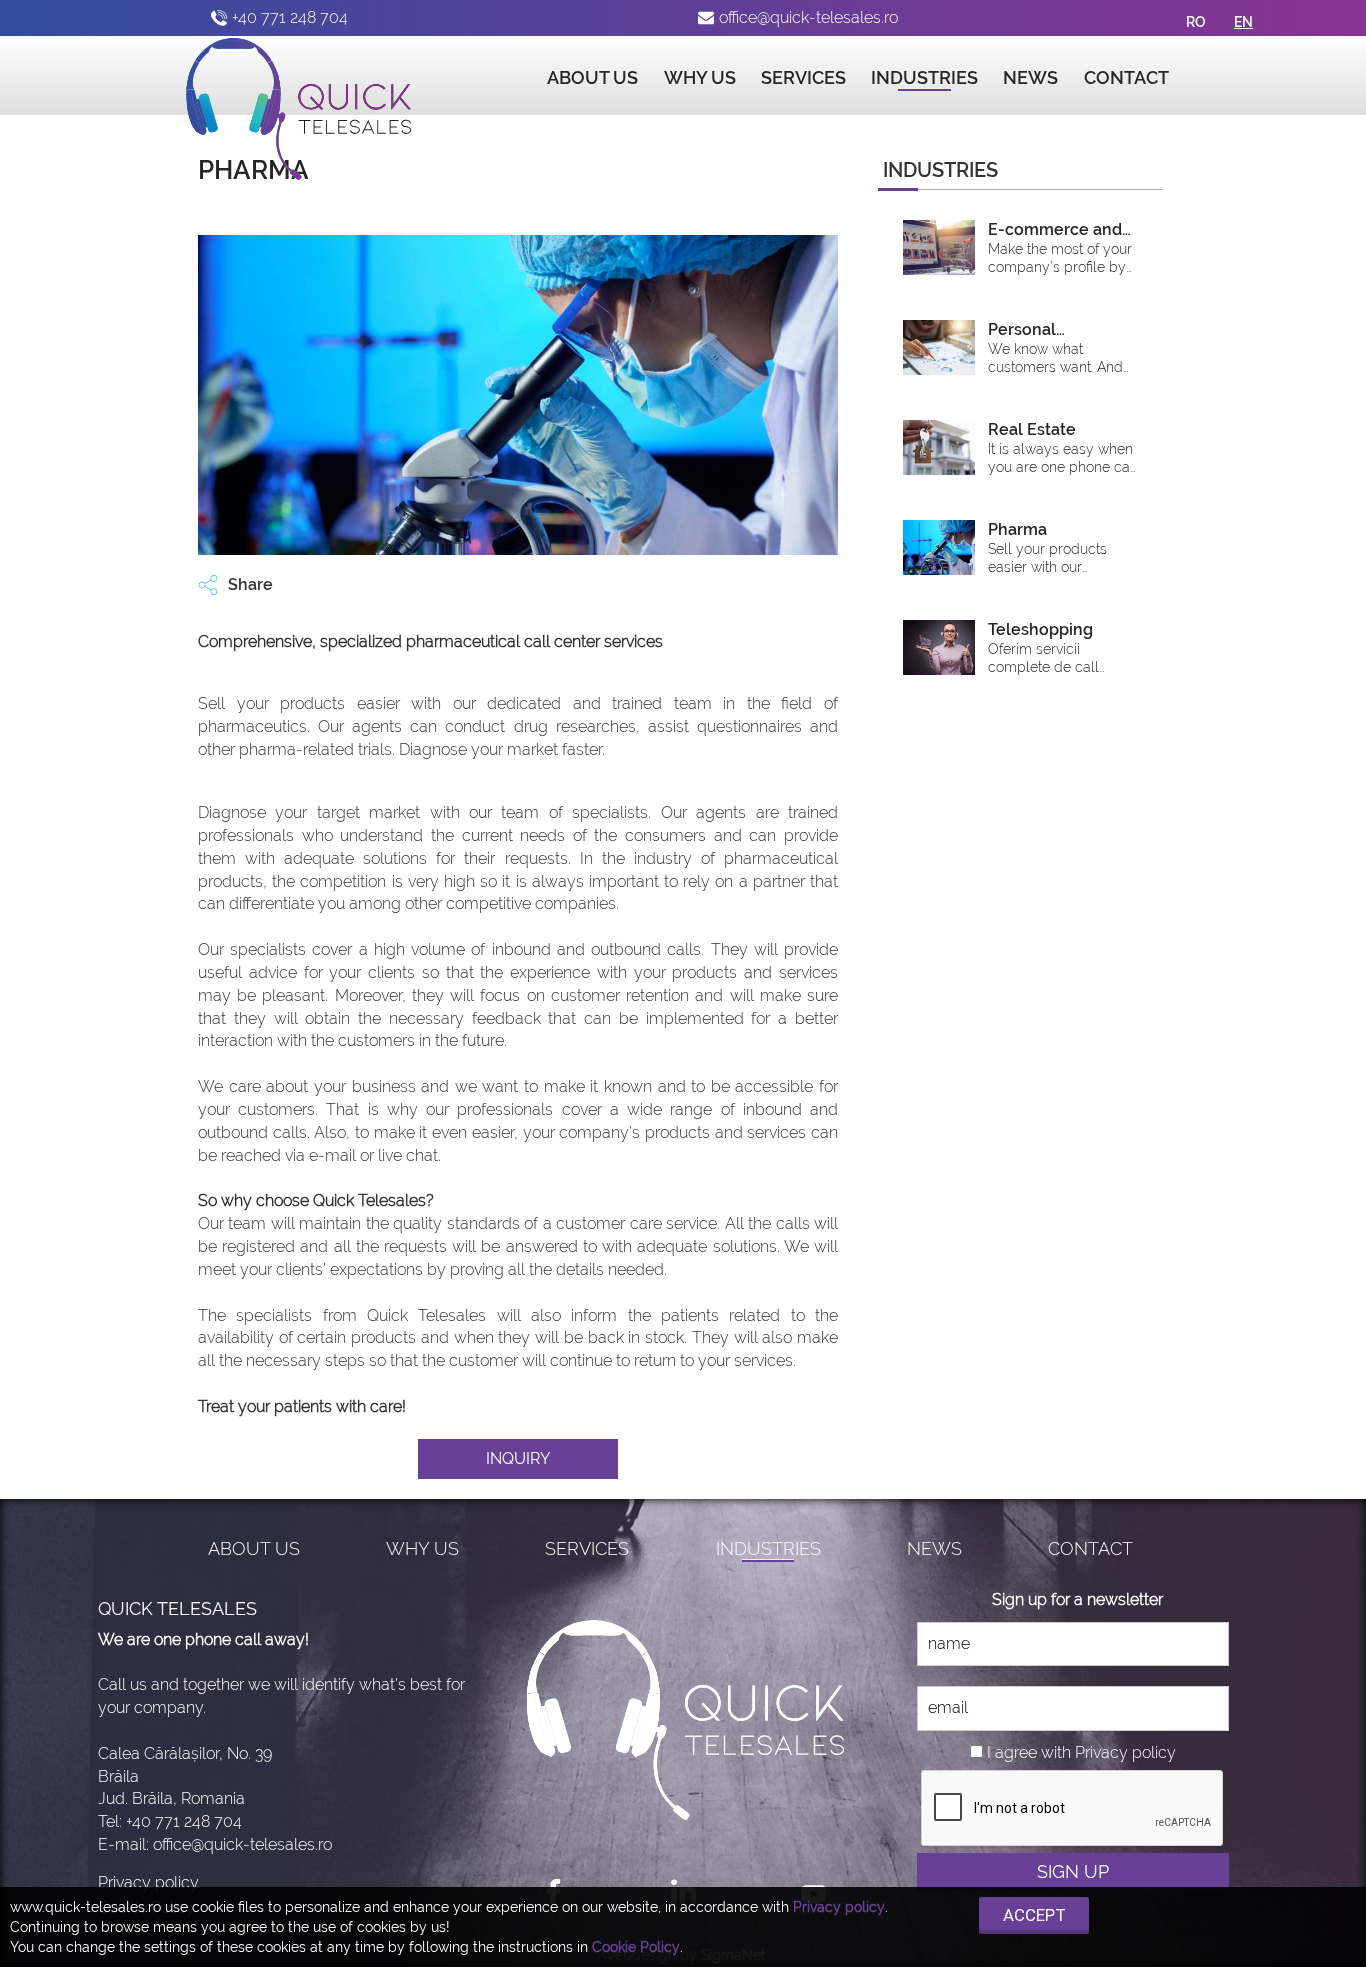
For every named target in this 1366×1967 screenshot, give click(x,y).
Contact (1126, 77)
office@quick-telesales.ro (808, 17)
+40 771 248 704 (290, 17)
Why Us (700, 77)
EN (1243, 22)
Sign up (1073, 1871)
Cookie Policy (636, 1947)
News (1030, 77)
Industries (924, 77)
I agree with (1029, 1752)
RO (1196, 22)
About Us (592, 77)
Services (803, 77)
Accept (1034, 1915)
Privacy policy (148, 1882)
